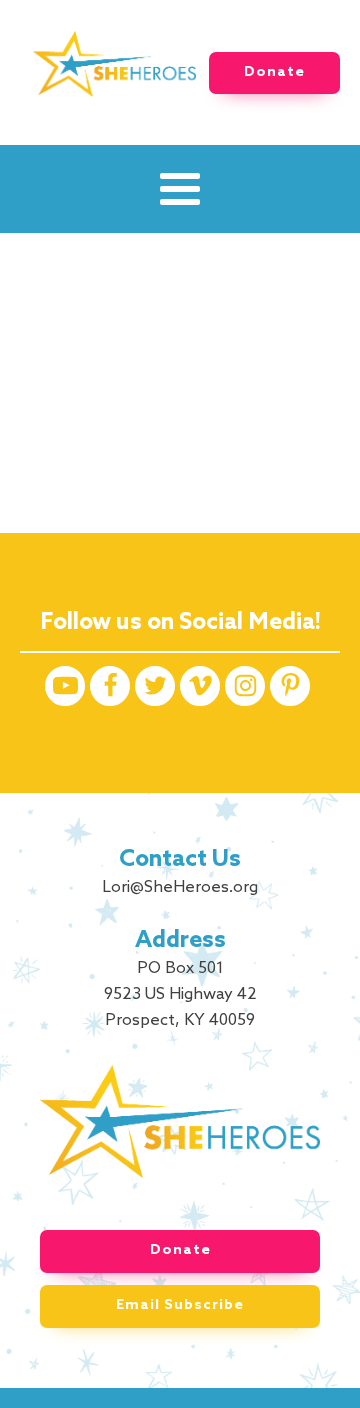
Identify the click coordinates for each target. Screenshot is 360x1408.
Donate (274, 72)
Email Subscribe (180, 1305)
